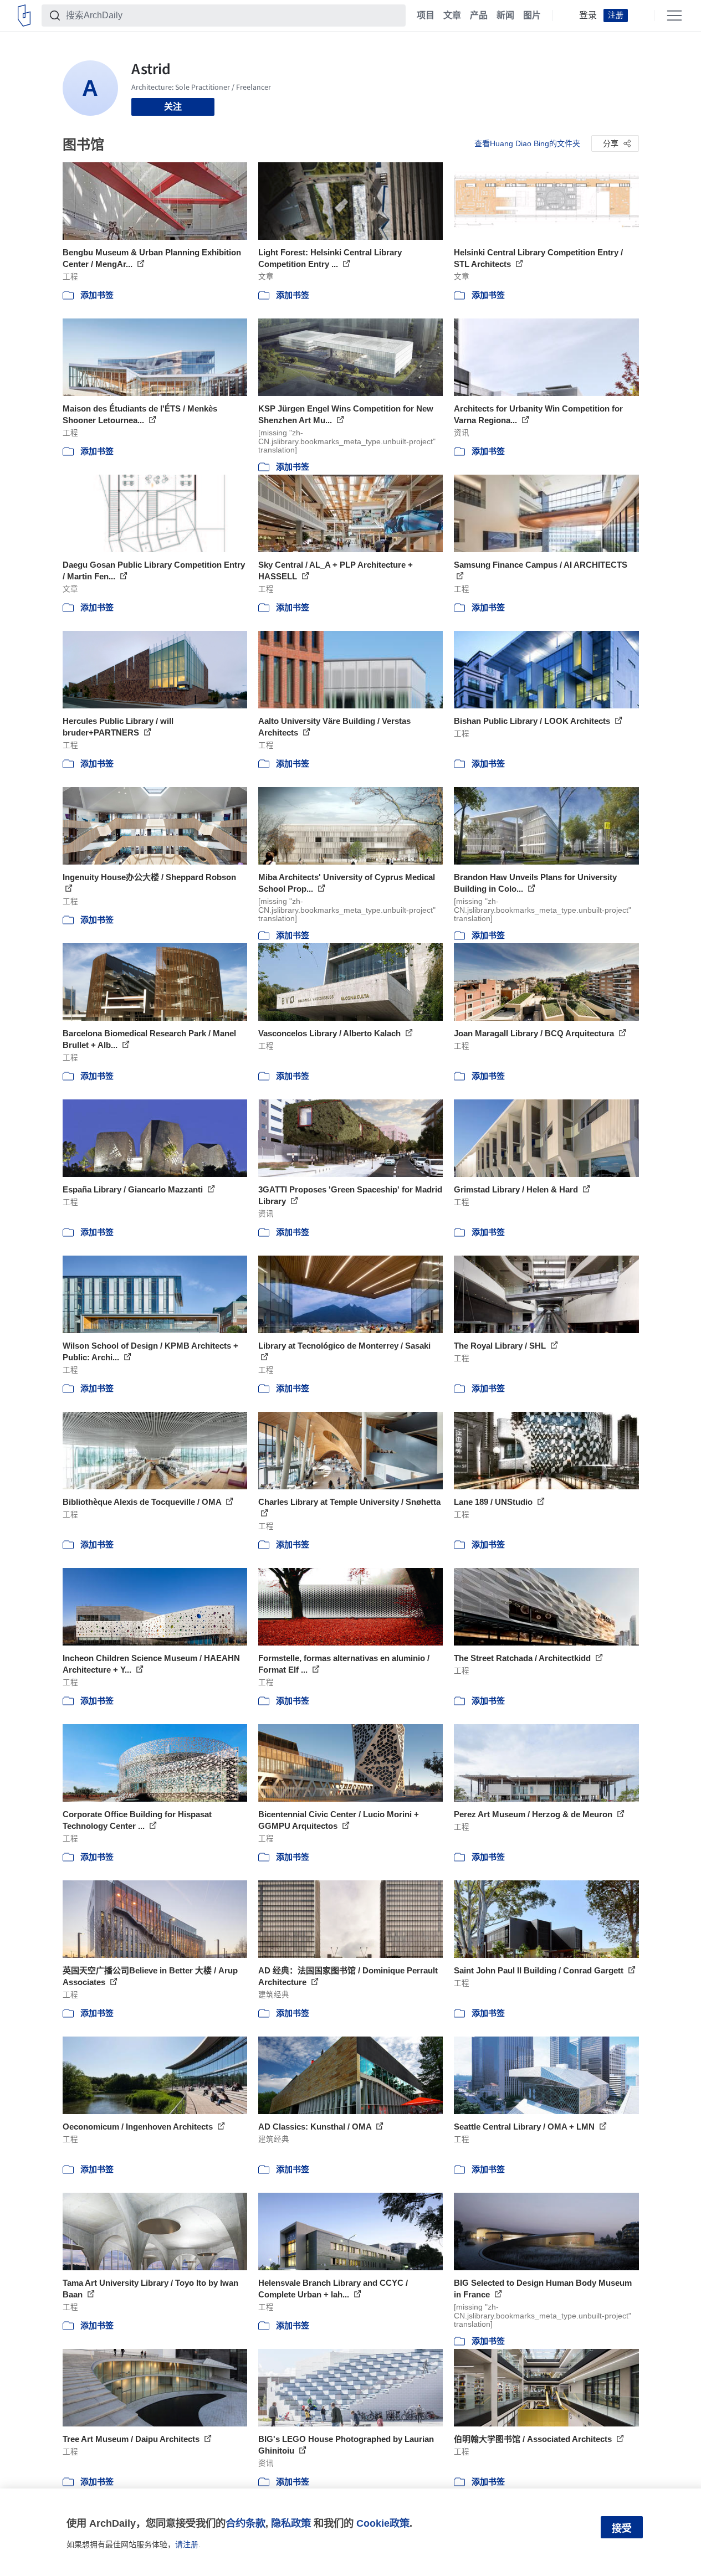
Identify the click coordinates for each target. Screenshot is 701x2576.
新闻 (505, 16)
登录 (588, 16)
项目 (426, 16)
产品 (479, 16)
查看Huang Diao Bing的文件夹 (527, 143)
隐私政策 (291, 2523)
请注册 (187, 2544)
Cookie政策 (383, 2523)
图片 (532, 16)
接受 (622, 2528)
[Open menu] (674, 16)
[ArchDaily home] (24, 16)
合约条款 (245, 2523)
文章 (452, 16)
